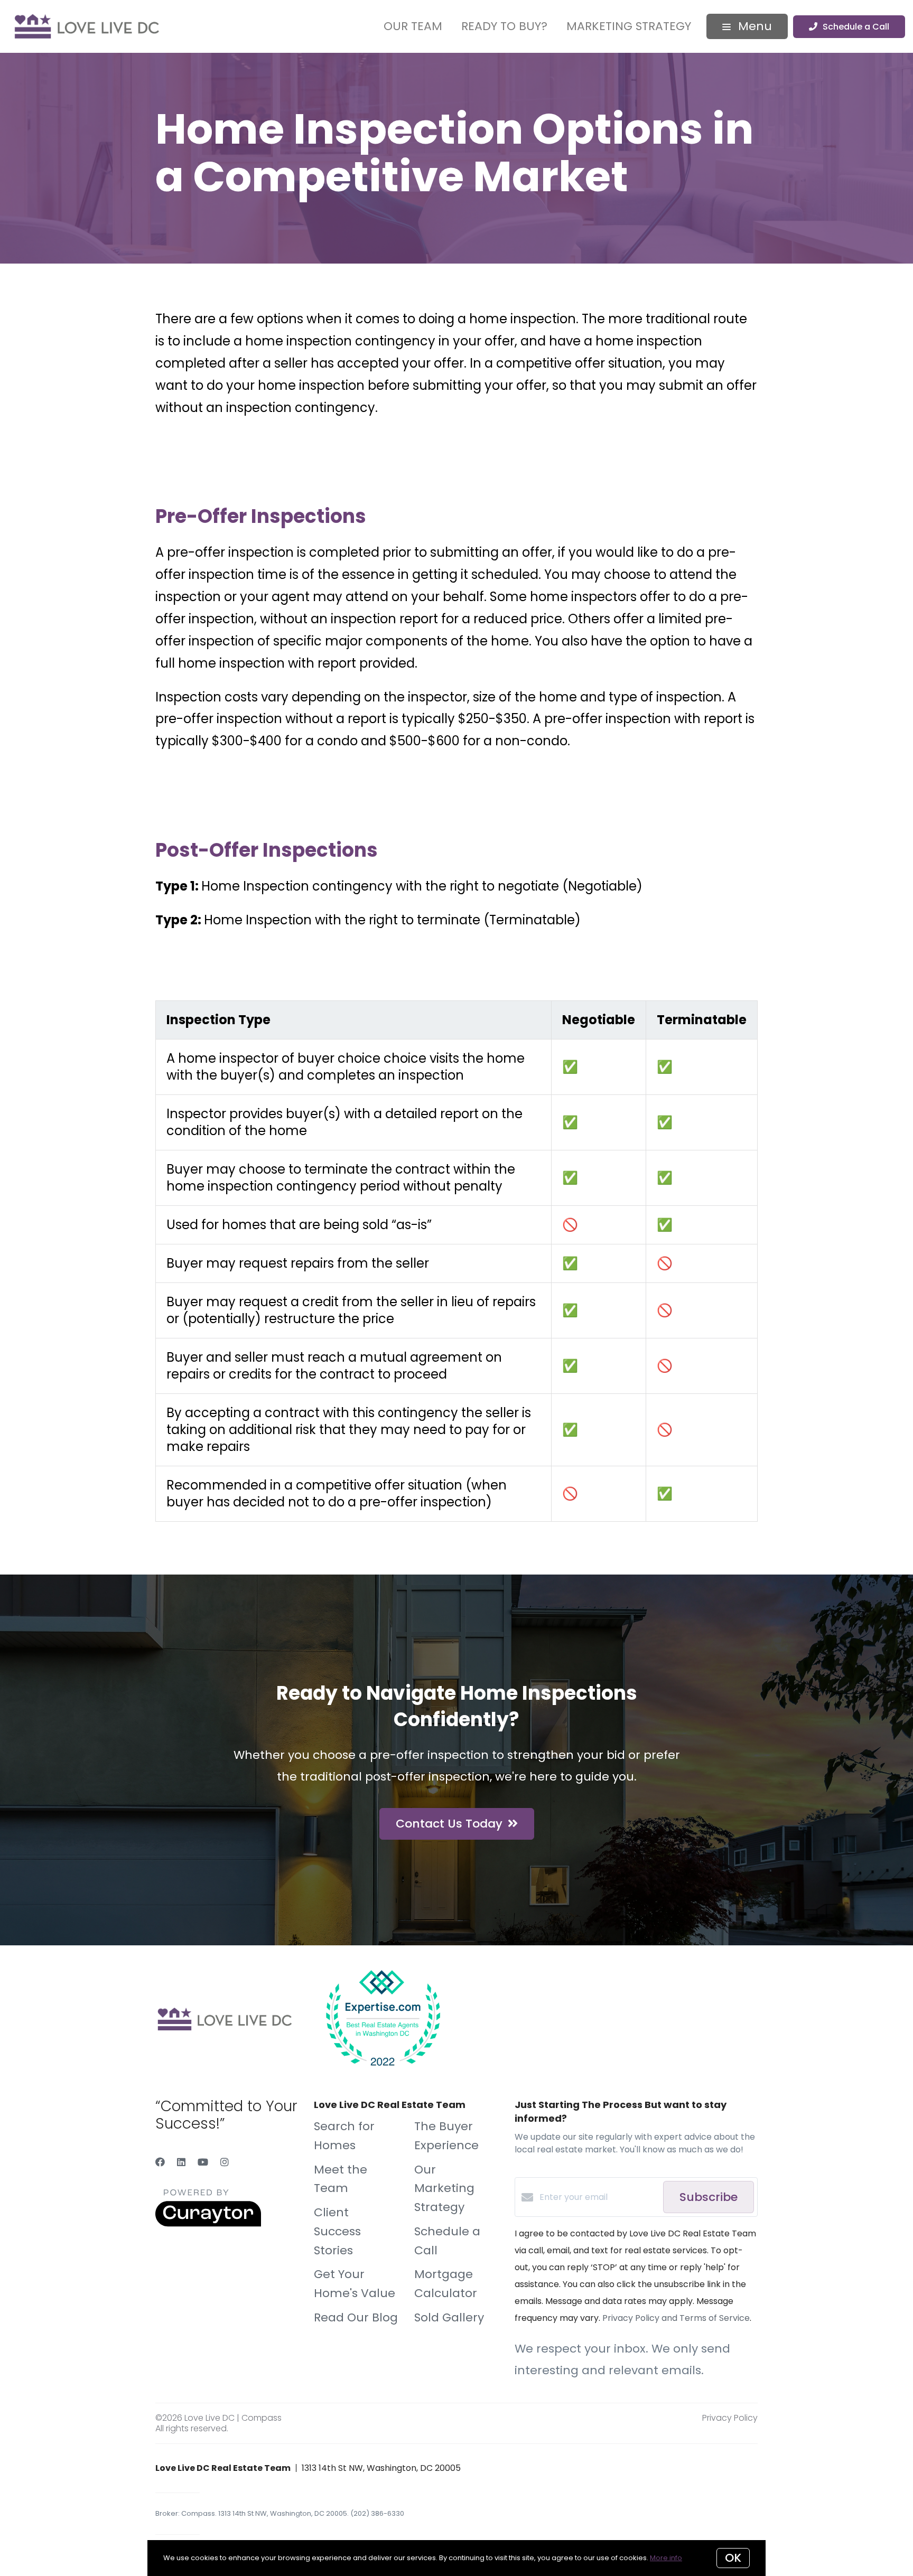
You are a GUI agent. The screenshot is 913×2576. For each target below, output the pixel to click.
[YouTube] (203, 2162)
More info (666, 2558)
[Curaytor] (208, 2224)
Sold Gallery (449, 2317)
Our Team (413, 26)
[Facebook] (160, 2162)
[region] (456, 1261)
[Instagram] (225, 2162)
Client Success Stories (337, 2231)
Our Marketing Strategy (444, 2189)
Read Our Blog (356, 2317)
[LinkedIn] (181, 2162)
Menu (753, 26)
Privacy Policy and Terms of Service (676, 2318)
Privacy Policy (730, 2418)
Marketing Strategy (629, 26)
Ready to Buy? (504, 26)
